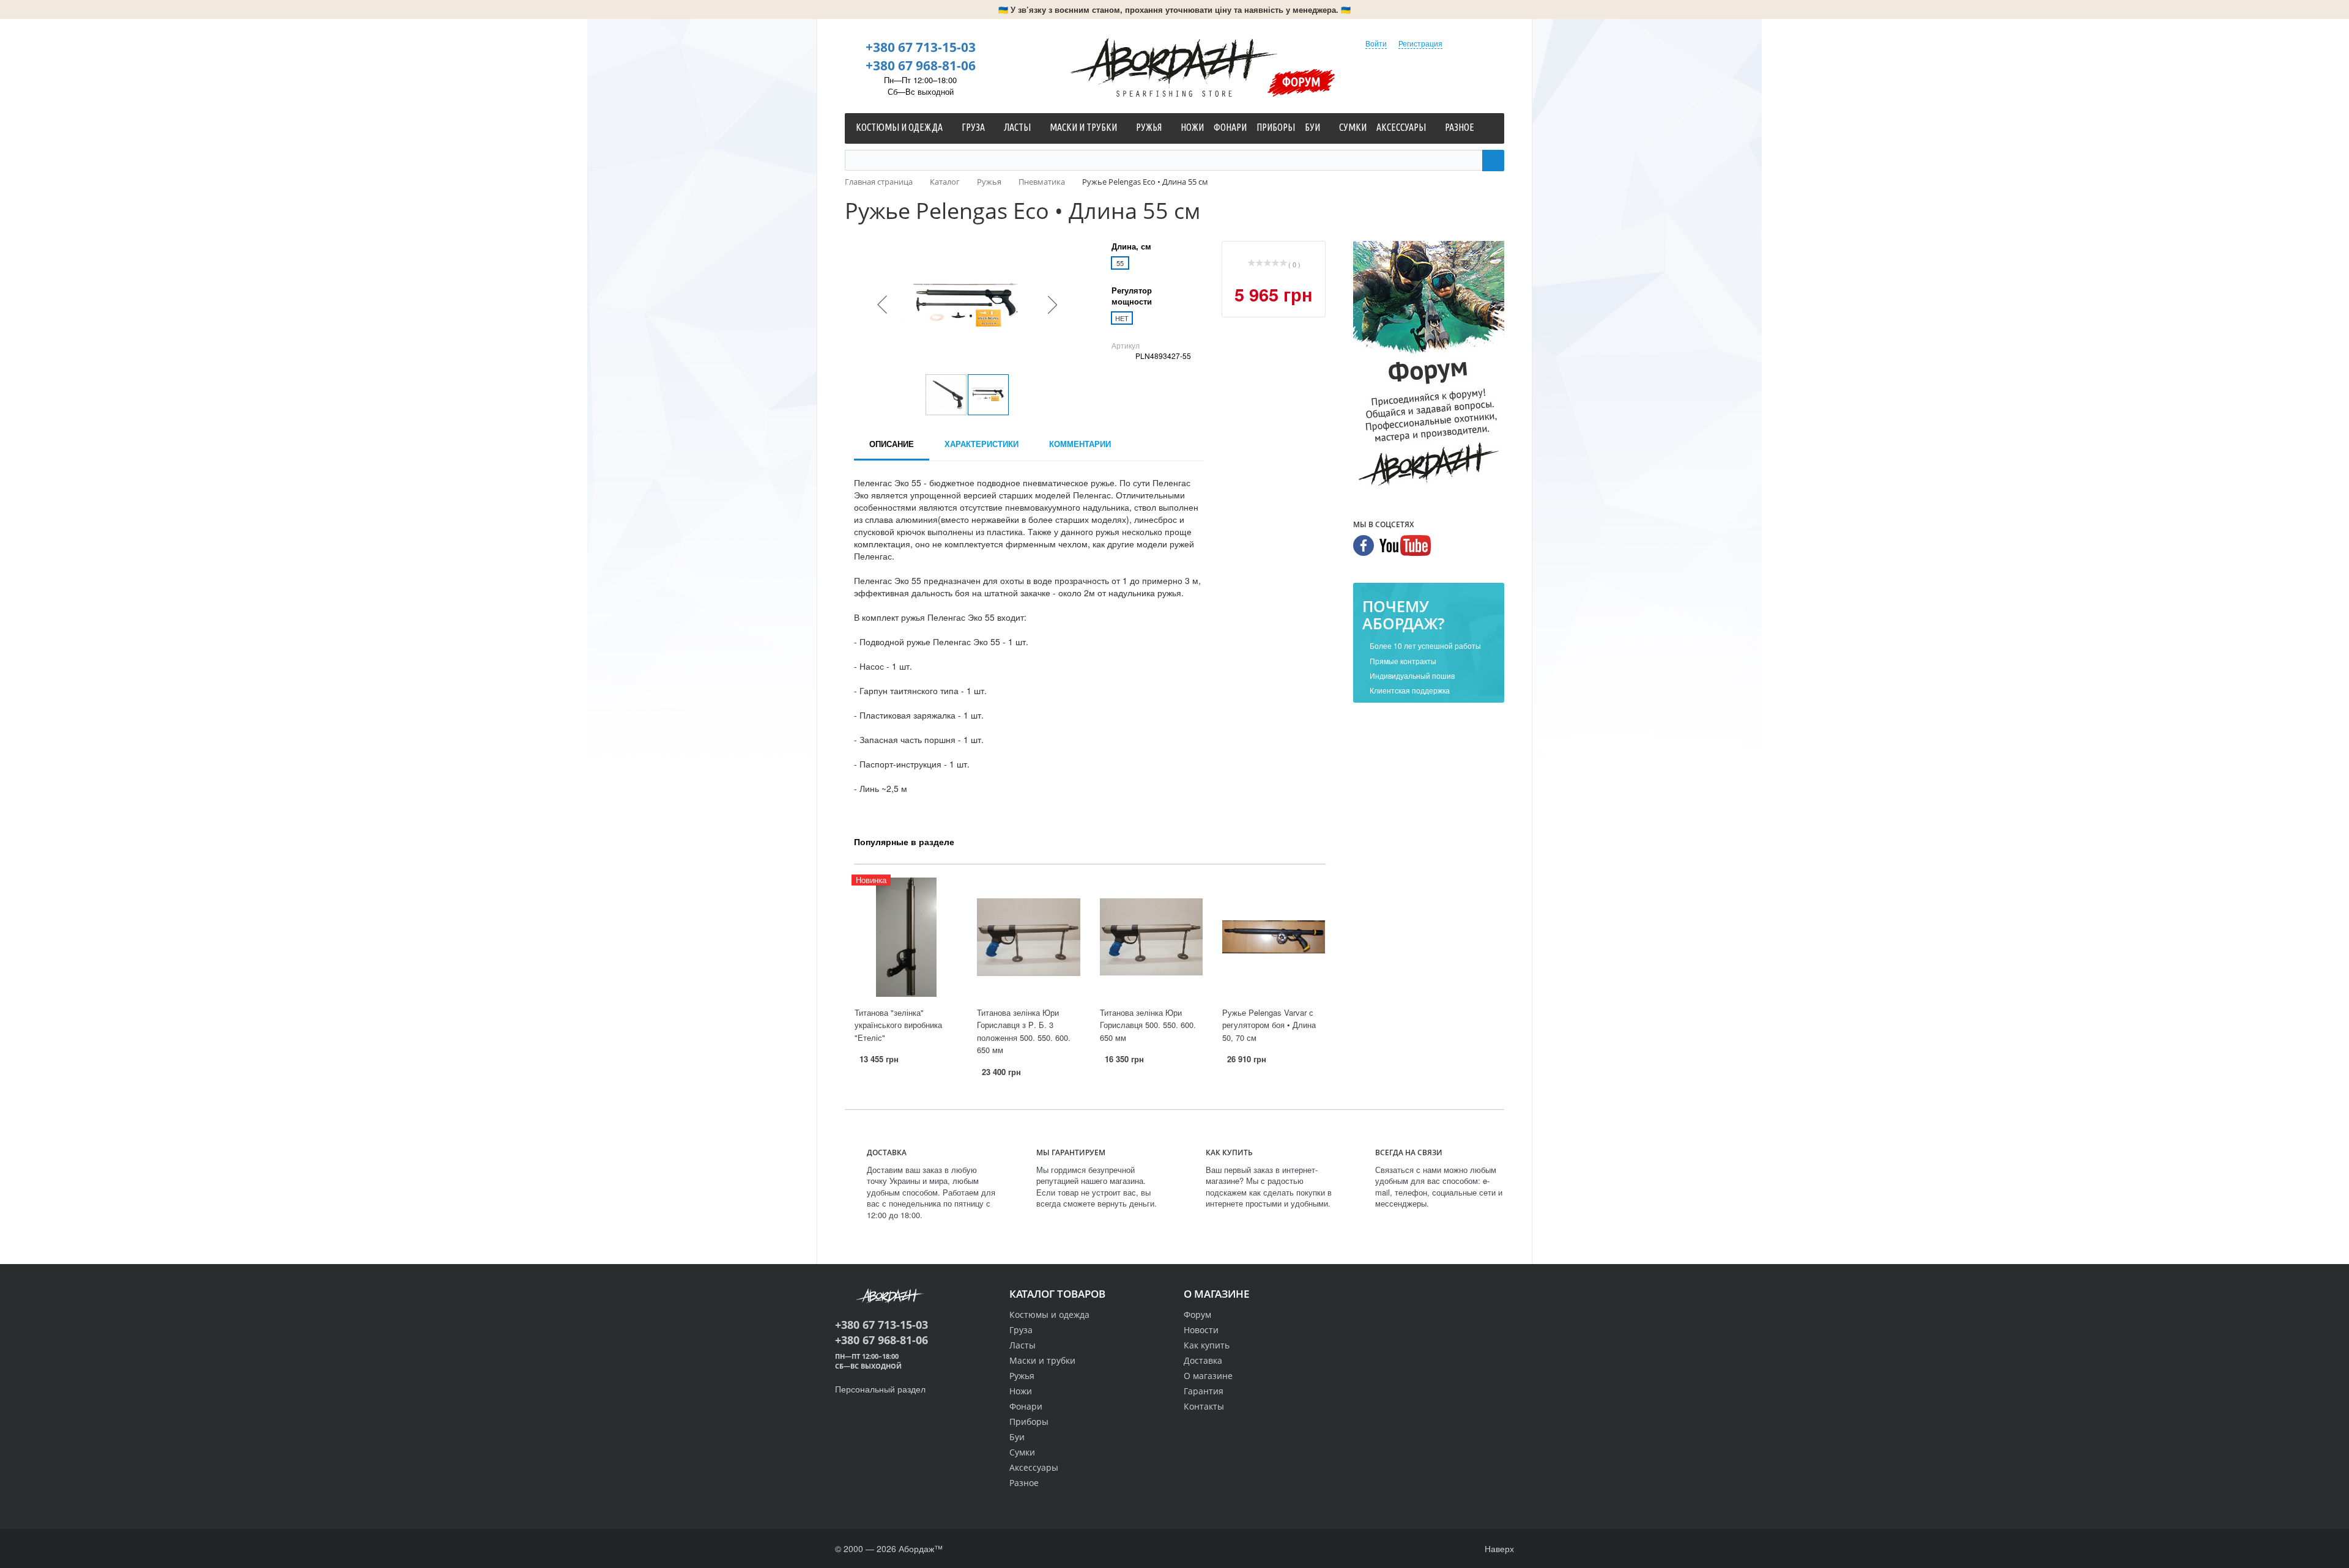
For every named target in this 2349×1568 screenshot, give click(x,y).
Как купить (1207, 1345)
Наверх (1498, 1548)
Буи (1017, 1437)
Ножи (1021, 1391)
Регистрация (1420, 43)
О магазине (1208, 1376)
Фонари (1026, 1406)
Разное (1024, 1483)
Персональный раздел (880, 1389)
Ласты (1022, 1345)
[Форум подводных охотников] (1429, 366)
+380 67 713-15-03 (921, 47)
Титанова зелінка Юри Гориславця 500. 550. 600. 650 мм (1148, 1025)
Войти (1376, 43)
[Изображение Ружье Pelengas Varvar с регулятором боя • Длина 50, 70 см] (1274, 937)
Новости (1201, 1330)
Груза (1021, 1330)
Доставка (1203, 1360)
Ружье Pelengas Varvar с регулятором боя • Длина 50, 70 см (1269, 1025)
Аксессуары (1034, 1467)
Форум (1301, 81)
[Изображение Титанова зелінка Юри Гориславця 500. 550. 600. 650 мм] (1151, 937)
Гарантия (1204, 1391)
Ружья (1022, 1376)
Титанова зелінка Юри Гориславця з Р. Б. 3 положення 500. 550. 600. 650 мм (1024, 1031)
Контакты (1204, 1406)
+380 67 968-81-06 (921, 65)
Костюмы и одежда (1049, 1315)
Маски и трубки (1042, 1360)
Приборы (1029, 1422)
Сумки (1022, 1452)
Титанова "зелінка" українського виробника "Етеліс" (898, 1025)
